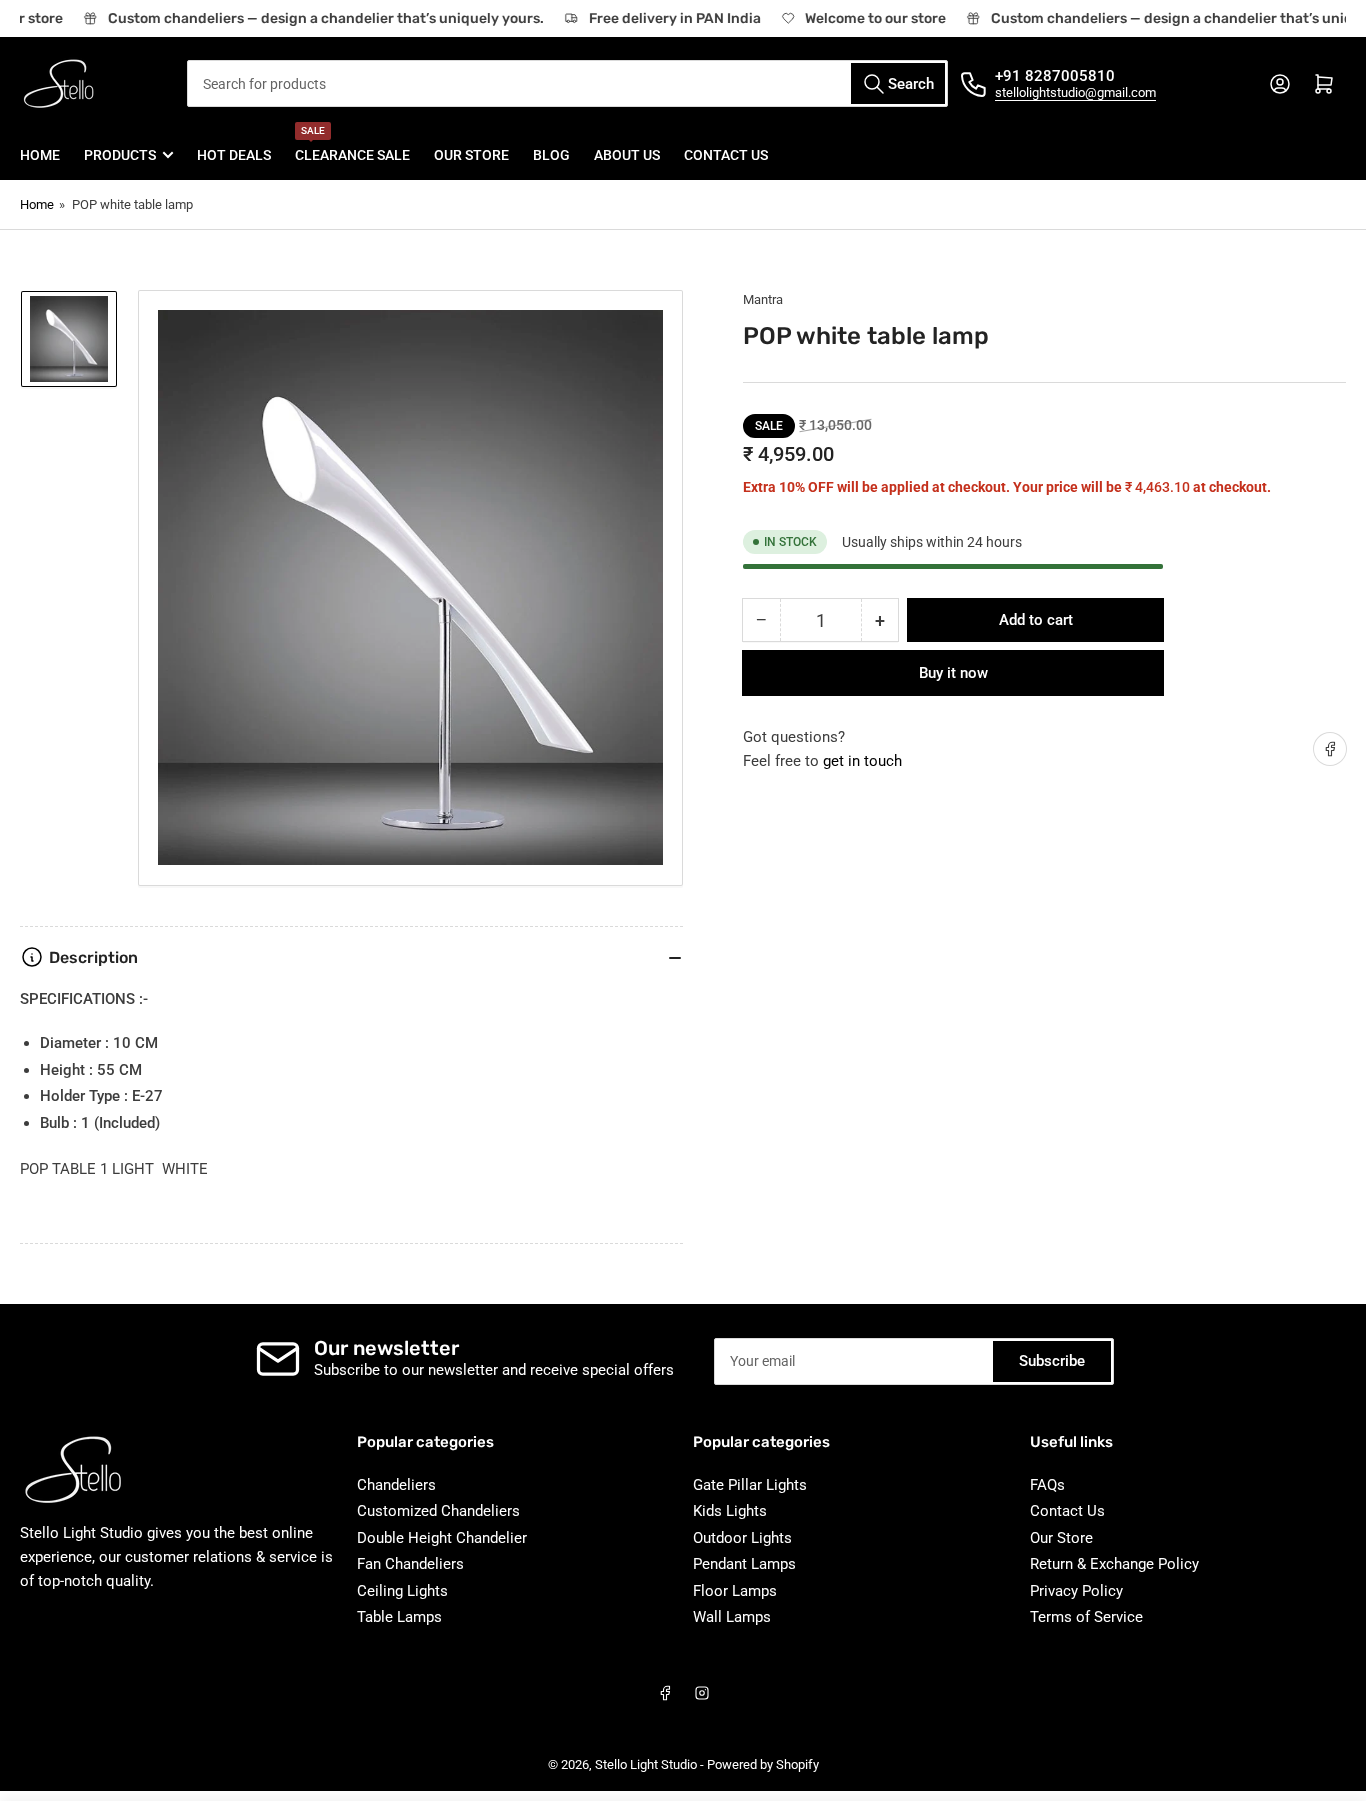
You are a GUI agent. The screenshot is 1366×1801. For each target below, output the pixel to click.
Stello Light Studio (646, 1764)
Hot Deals (234, 155)
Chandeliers (396, 1485)
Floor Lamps (735, 1591)
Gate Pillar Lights (750, 1485)
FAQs (1047, 1485)
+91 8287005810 (1055, 76)
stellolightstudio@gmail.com (1075, 92)
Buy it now (953, 673)
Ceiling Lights (402, 1591)
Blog (551, 155)
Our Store (471, 155)
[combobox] (567, 83)
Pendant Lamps (744, 1564)
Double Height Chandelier (442, 1538)
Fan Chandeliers (410, 1564)
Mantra (763, 299)
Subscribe (1052, 1361)
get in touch (862, 761)
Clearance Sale (352, 146)
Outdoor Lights (742, 1538)
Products (120, 155)
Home (40, 155)
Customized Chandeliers (438, 1511)
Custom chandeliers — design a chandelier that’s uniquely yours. (318, 18)
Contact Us (726, 155)
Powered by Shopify (763, 1764)
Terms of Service (1086, 1617)
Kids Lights (730, 1511)
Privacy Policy (1076, 1591)
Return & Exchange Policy (1114, 1564)
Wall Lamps (732, 1617)
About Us (627, 155)
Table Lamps (399, 1617)
